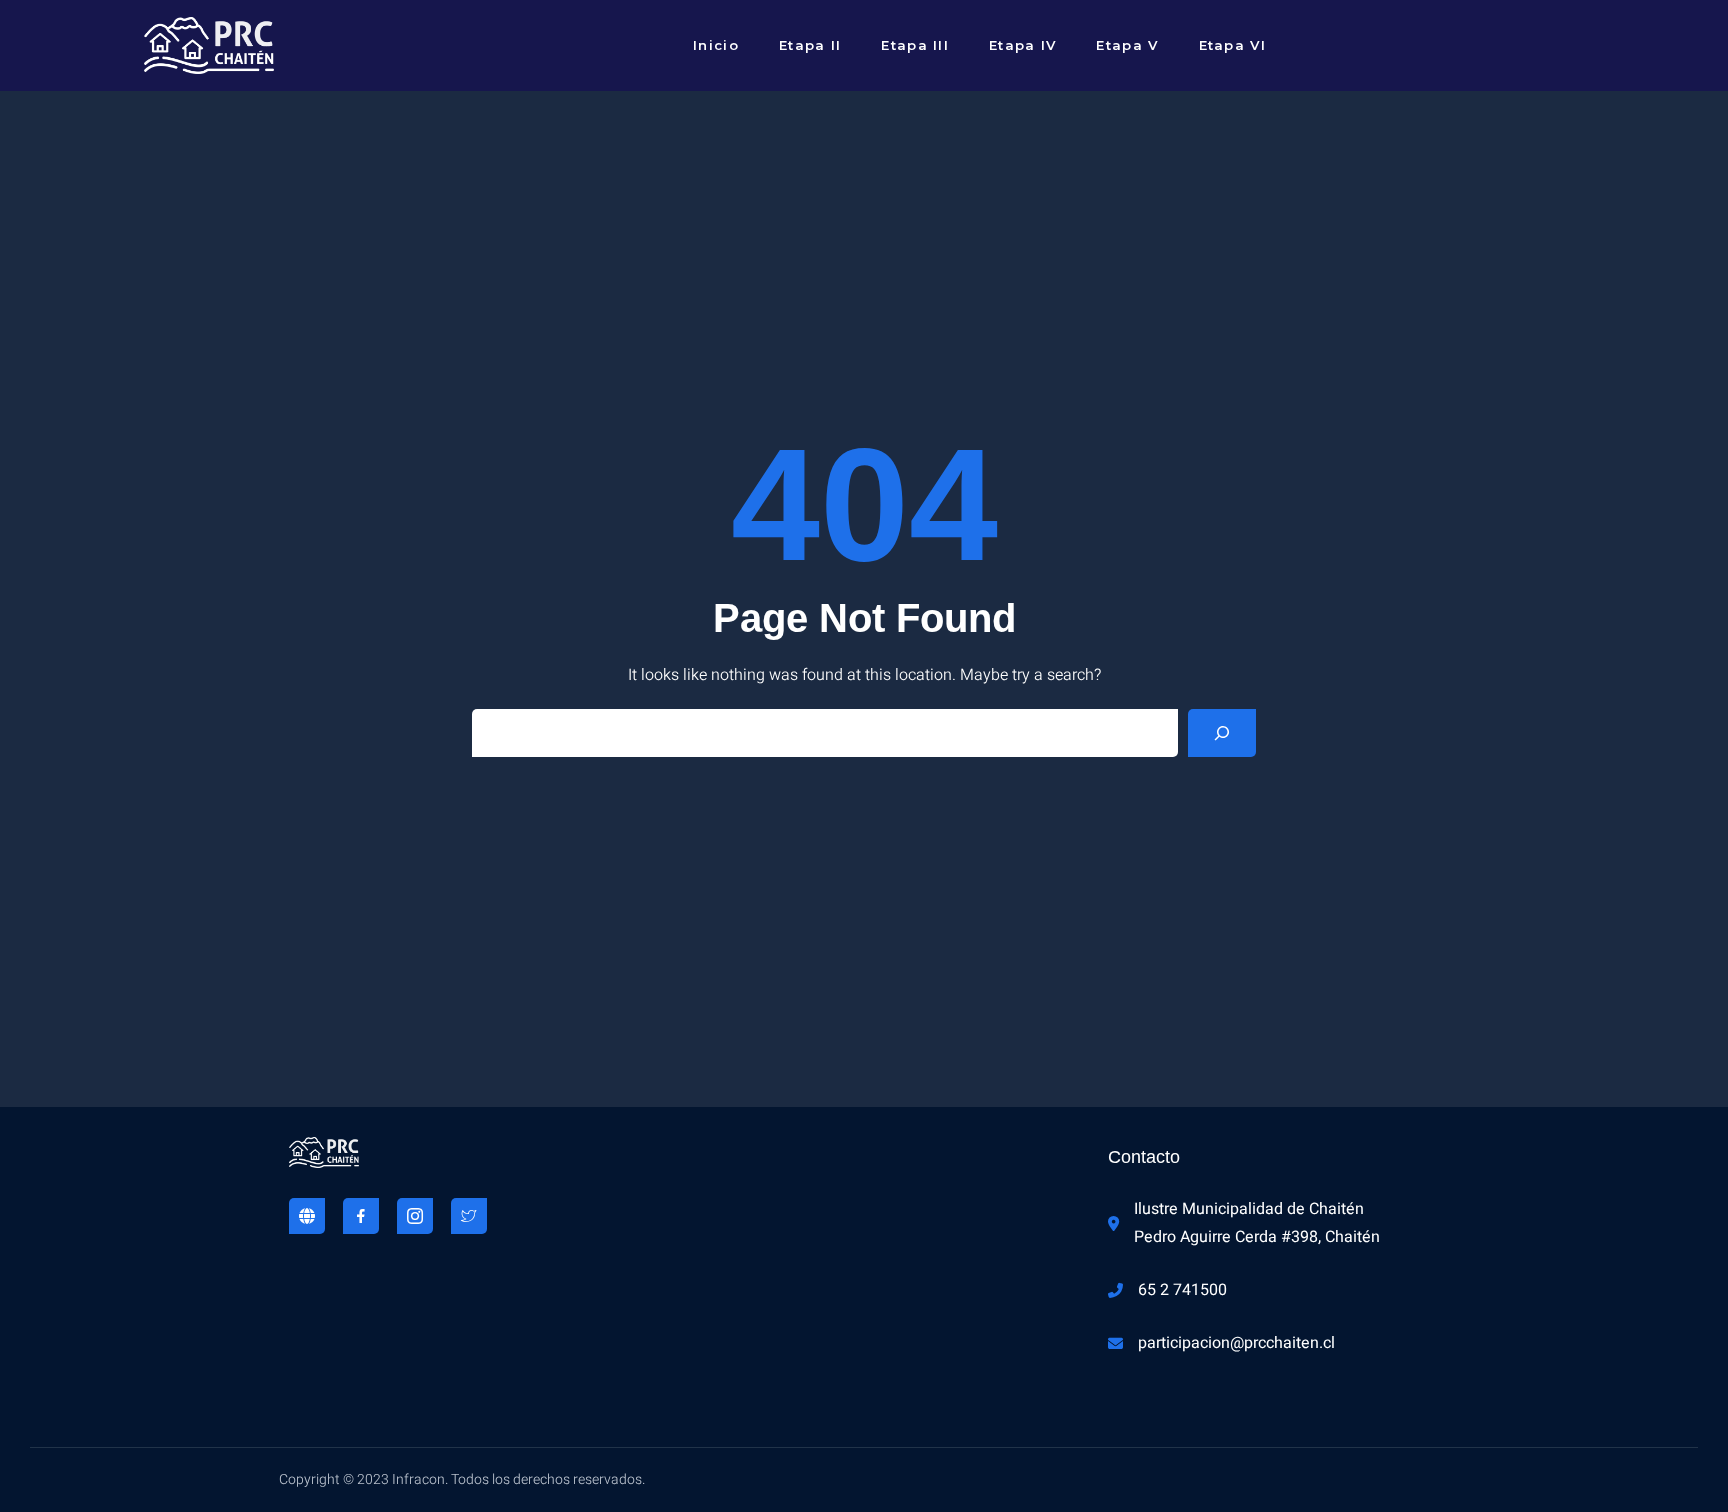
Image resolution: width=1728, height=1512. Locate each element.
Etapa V (1127, 45)
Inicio (716, 45)
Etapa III (915, 45)
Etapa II (810, 45)
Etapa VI (1232, 45)
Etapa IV (1022, 45)
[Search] (1222, 733)
